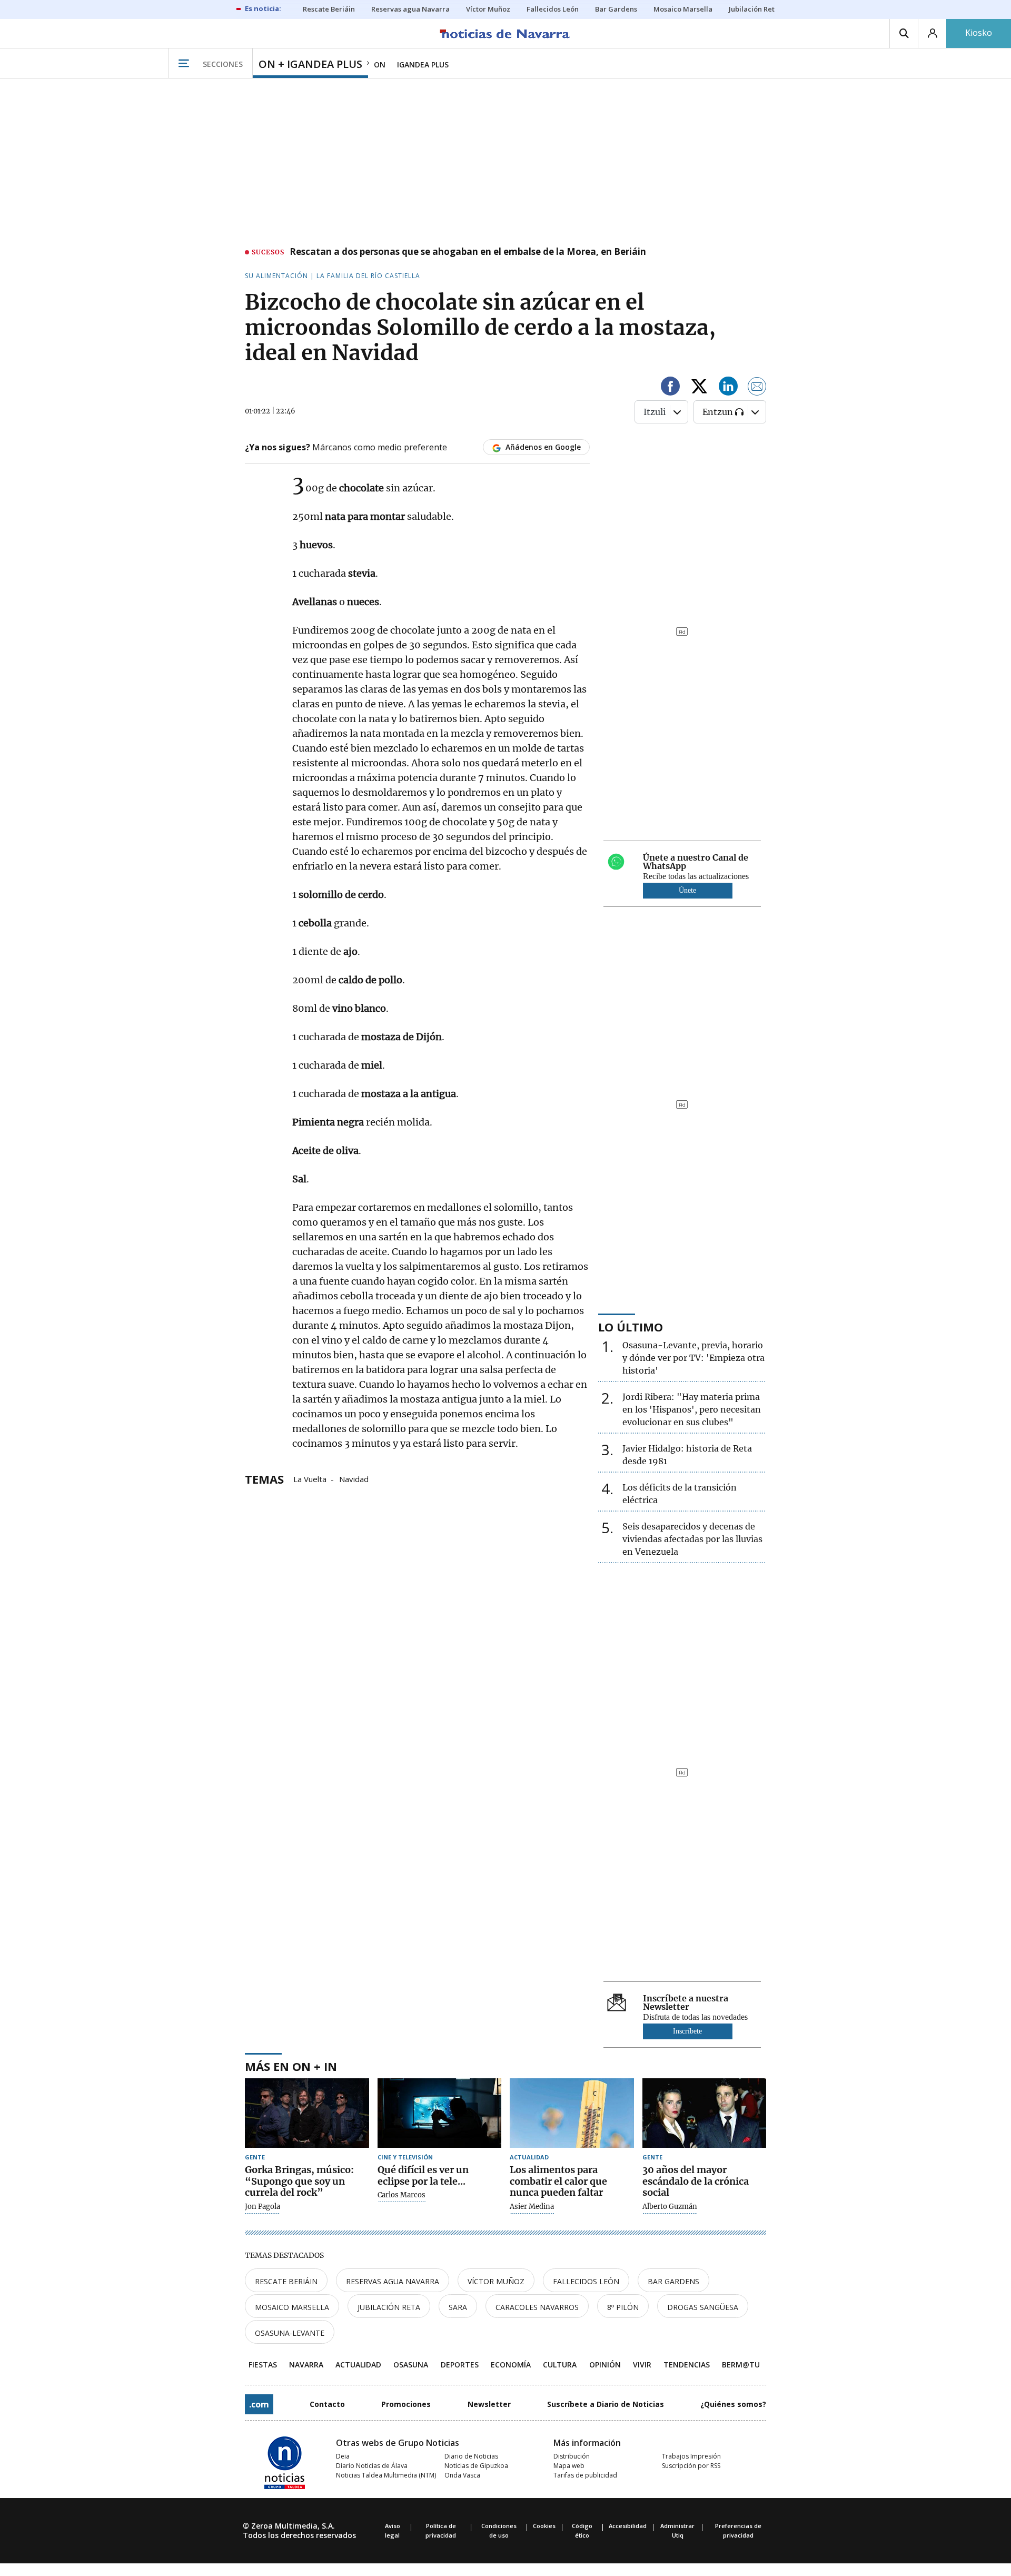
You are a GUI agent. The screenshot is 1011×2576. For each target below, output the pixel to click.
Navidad (354, 1478)
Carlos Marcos (402, 2195)
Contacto (327, 2404)
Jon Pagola (262, 2207)
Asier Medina (532, 2207)
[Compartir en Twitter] (699, 388)
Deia (343, 2456)
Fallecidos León (586, 2281)
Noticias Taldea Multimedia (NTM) (386, 2475)
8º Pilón (623, 2307)
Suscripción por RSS (691, 2466)
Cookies (544, 2526)
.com (259, 2404)
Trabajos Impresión (691, 2456)
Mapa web (569, 2466)
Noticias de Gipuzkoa (476, 2466)
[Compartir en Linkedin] (728, 388)
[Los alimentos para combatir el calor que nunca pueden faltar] (572, 2113)
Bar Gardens (673, 2281)
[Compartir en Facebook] (670, 388)
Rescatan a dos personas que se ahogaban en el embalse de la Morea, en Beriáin (468, 252)
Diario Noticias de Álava (372, 2466)
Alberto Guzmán (670, 2207)
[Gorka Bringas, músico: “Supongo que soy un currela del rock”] (307, 2113)
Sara (458, 2307)
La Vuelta (310, 1478)
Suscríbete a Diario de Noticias (606, 2404)
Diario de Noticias (471, 2456)
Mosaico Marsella (292, 2307)
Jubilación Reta (389, 2307)
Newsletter (489, 2404)
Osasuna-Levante (290, 2333)
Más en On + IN (291, 2066)
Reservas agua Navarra (393, 2281)
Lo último (631, 1327)
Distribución (572, 2456)
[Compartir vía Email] (757, 388)
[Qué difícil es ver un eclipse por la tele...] (440, 2113)
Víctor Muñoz (496, 2281)
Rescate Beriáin (286, 2281)
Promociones (406, 2404)
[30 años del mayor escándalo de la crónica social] (705, 2113)
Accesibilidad (628, 2526)
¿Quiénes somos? (733, 2404)
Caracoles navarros (537, 2307)
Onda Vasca (462, 2475)
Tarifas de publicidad (585, 2475)
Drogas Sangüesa (703, 2307)
